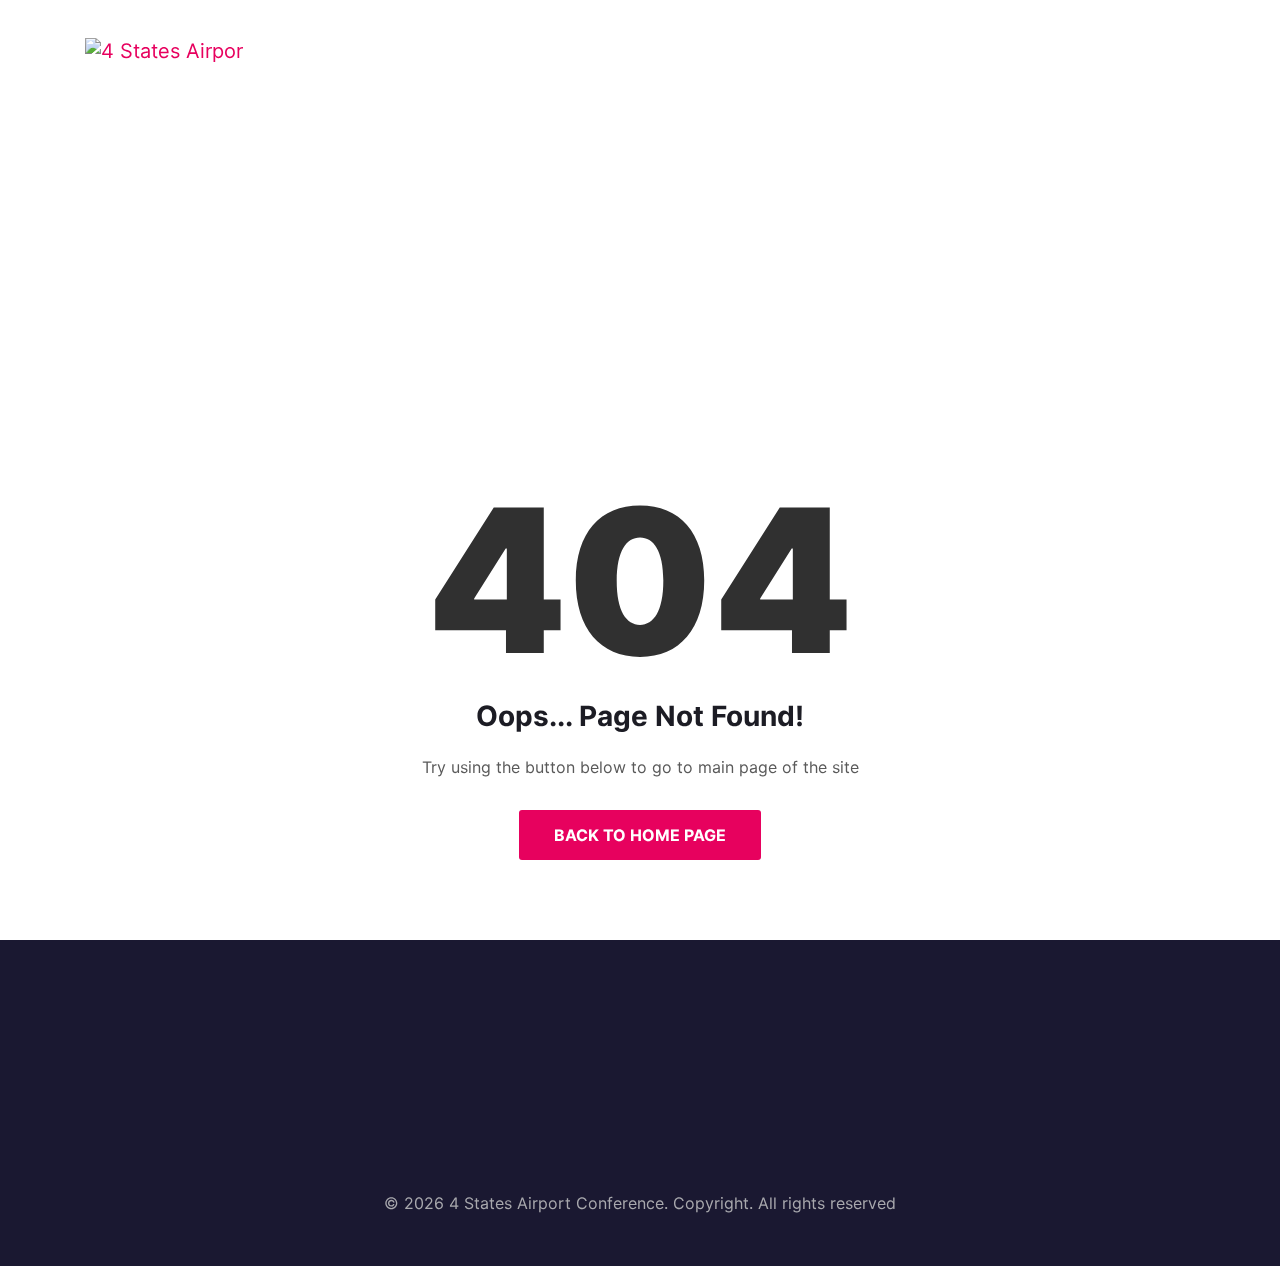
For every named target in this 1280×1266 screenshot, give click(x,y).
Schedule (774, 63)
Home (418, 63)
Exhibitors (1031, 63)
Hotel (1146, 63)
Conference (637, 63)
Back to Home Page (640, 835)
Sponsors (900, 63)
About (514, 63)
